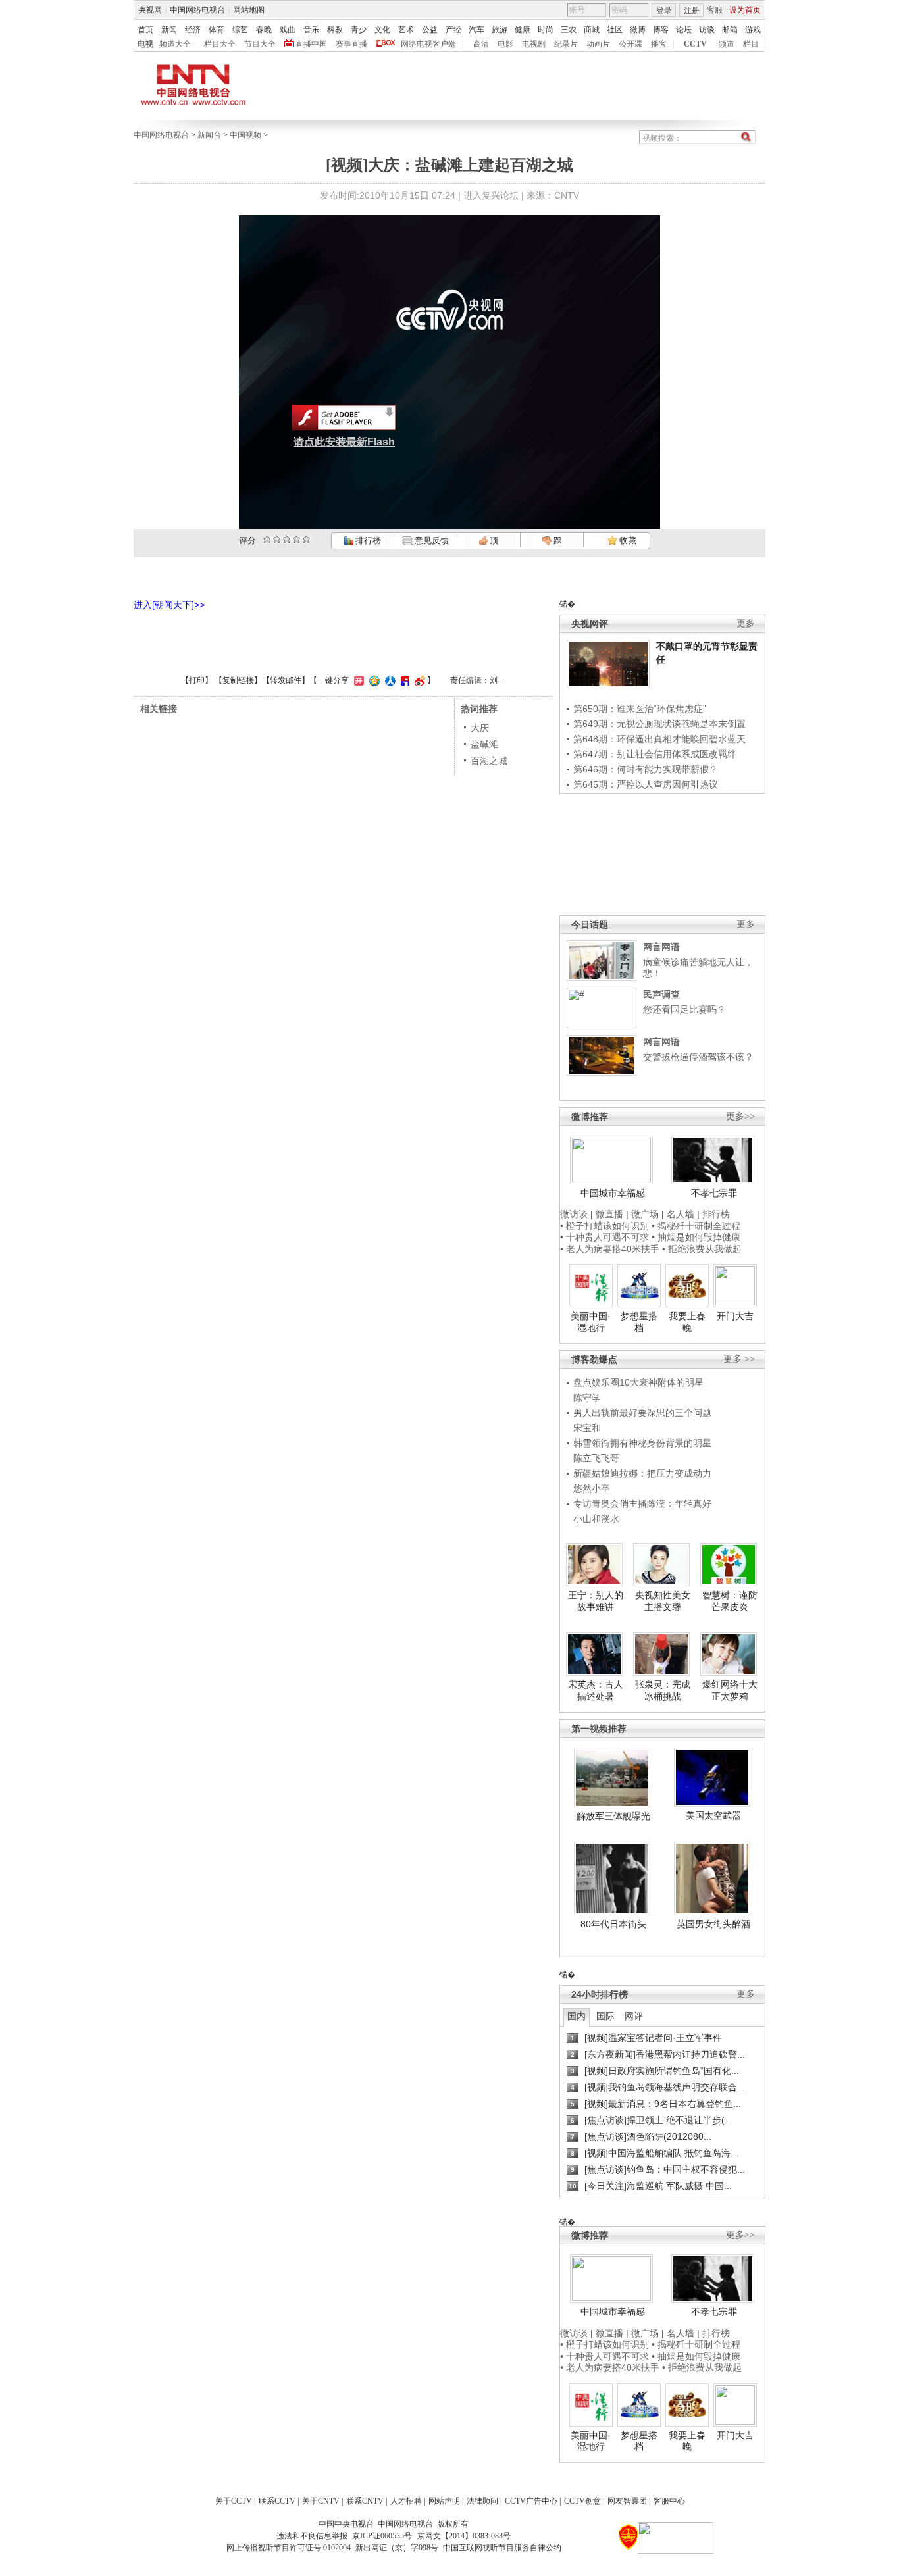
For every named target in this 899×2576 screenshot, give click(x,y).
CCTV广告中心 (531, 2501)
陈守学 (587, 1398)
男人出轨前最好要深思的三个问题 (642, 1413)
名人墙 (681, 1214)
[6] (287, 539)
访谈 (707, 30)
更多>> (740, 1116)
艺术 (406, 30)
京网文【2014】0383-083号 (464, 2536)
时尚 (546, 30)
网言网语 (661, 947)
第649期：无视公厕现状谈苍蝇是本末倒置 (659, 724)
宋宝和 (587, 1428)
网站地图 (249, 10)
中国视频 (245, 135)
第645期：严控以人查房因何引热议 (646, 784)
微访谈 (574, 1214)
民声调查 (661, 994)
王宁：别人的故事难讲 (596, 1601)
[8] (296, 539)
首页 (145, 30)
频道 (727, 44)
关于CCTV (234, 2501)
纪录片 (566, 44)
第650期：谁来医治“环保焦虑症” (640, 709)
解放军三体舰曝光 (613, 1816)
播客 (659, 44)
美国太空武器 (713, 1815)
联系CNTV (365, 2501)
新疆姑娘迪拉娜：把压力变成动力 (642, 1473)
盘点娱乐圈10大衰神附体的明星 (638, 1382)
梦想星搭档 (639, 1322)
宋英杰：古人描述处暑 (596, 1690)
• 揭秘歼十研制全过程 (696, 1226)
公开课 (630, 44)
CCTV (695, 44)
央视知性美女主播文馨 (663, 1601)
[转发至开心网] (357, 680)
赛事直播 (351, 44)
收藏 (627, 541)
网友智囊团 (627, 2501)
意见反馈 (430, 541)
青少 (359, 30)
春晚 (264, 30)
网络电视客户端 (428, 44)
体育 (217, 30)
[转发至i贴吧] (403, 680)
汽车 (476, 30)
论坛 (684, 30)
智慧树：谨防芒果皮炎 (730, 1601)
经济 (193, 30)
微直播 (609, 1214)
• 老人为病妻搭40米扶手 (610, 1249)
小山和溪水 (596, 1519)
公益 (430, 30)
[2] (267, 539)
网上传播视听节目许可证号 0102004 (289, 2548)
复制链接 (238, 680)
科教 (335, 30)
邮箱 (730, 30)
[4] (277, 539)
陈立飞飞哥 (596, 1458)
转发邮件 (286, 680)
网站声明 (444, 2501)
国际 (605, 2016)
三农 (569, 30)
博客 (661, 30)
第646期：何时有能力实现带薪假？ (646, 769)
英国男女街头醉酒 (713, 1924)
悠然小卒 (592, 1488)
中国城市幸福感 (613, 1193)
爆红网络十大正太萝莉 (730, 1690)
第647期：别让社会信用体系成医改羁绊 (655, 754)
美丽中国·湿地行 (591, 1322)
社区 (615, 30)
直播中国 (311, 44)
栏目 (751, 44)
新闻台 (209, 135)
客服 (715, 10)
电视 (145, 44)
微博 (638, 30)
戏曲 (288, 30)
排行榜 (367, 541)
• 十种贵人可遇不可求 (606, 1237)
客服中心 (669, 2501)
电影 (505, 44)
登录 (664, 11)
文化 (382, 30)
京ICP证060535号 (382, 2536)
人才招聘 (406, 2501)
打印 (197, 680)
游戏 (753, 30)
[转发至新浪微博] (418, 680)
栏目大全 (220, 44)
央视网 (150, 10)
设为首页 (745, 10)
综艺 (240, 30)
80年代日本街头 (613, 1924)
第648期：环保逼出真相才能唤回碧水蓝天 (659, 739)
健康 (523, 30)
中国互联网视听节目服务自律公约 (502, 2548)
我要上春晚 (687, 1322)
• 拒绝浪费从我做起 (702, 1249)
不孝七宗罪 (714, 1193)
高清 (481, 44)
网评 (634, 2016)
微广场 (645, 1214)
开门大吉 (735, 1316)
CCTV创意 (582, 2501)
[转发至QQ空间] (373, 680)
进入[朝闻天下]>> (169, 605)
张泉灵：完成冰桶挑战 (663, 1690)
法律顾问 (482, 2501)
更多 (746, 623)
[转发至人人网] (389, 680)
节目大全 (260, 44)
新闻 (169, 30)
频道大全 (175, 44)
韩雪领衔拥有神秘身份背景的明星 (642, 1443)
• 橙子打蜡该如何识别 (604, 1226)
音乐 (311, 30)
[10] (306, 539)
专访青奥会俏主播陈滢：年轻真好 (642, 1503)
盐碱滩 (484, 744)
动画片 (598, 44)
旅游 (500, 30)
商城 (592, 30)
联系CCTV (277, 2501)
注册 (692, 11)
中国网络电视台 (197, 10)
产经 (453, 30)
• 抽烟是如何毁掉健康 (696, 1237)
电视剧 (534, 44)
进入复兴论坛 (491, 195)
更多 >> (739, 1359)
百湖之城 (489, 761)
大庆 (480, 728)
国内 (577, 2016)
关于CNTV (321, 2501)
